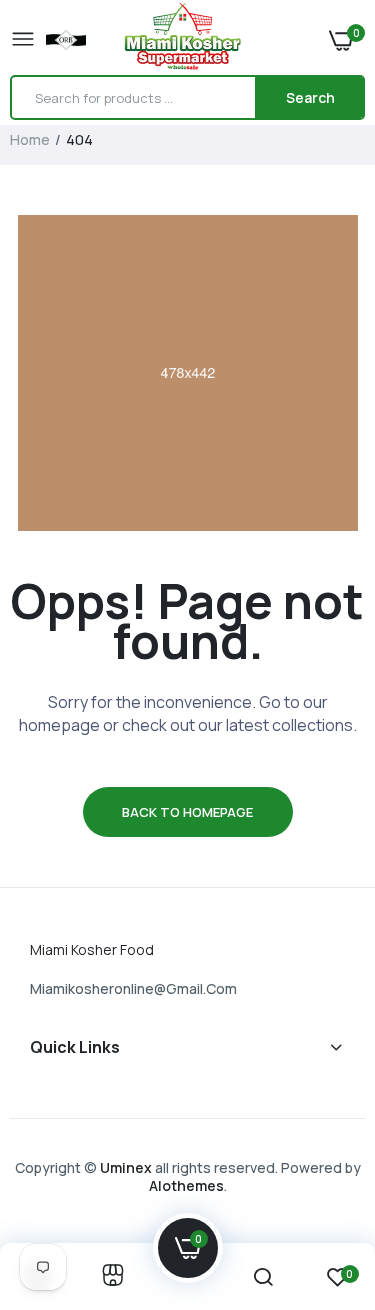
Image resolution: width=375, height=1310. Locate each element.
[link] (113, 1276)
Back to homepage (187, 812)
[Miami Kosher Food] (183, 39)
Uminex (126, 1167)
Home (30, 139)
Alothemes (186, 1185)
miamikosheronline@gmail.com (133, 988)
